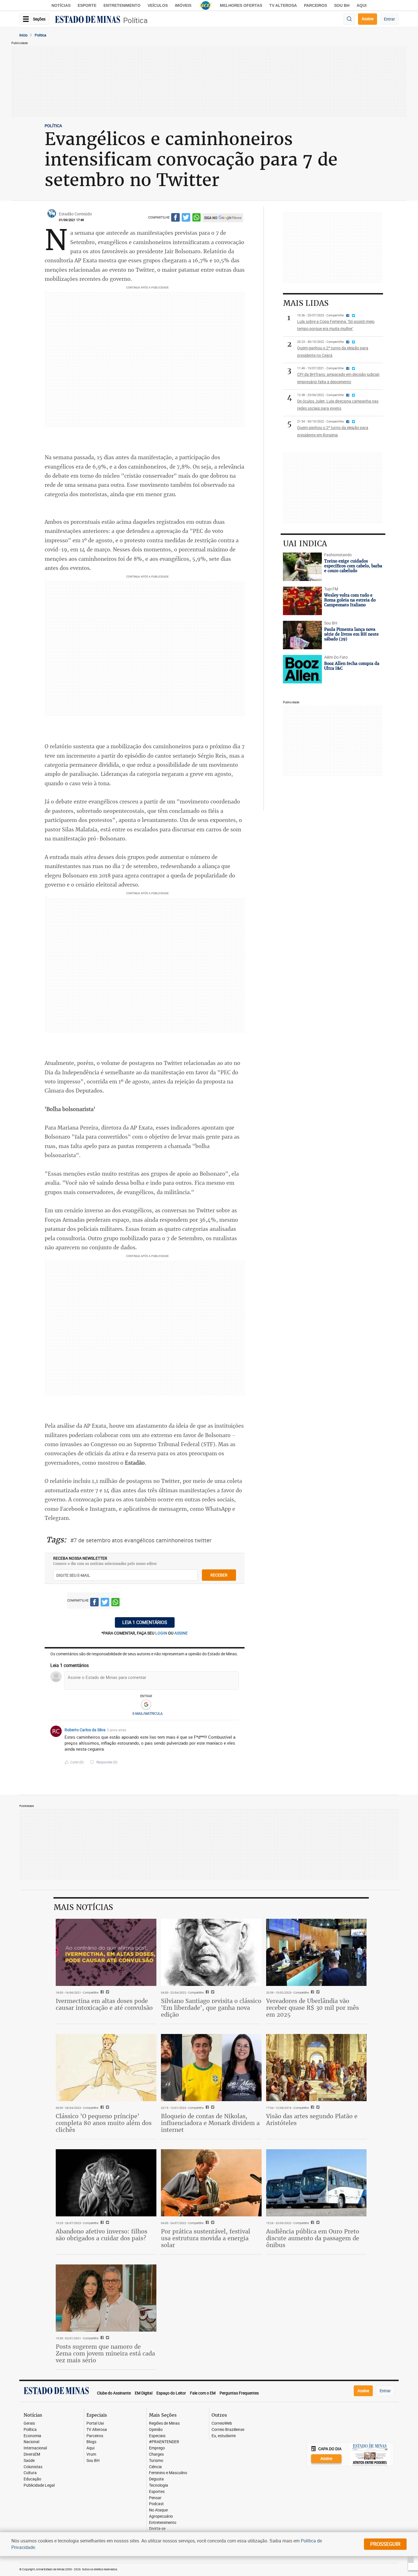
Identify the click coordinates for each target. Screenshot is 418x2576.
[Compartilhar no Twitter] (186, 218)
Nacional (31, 2442)
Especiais (157, 2436)
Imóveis (183, 5)
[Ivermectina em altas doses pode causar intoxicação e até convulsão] (106, 1952)
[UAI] (206, 5)
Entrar (389, 19)
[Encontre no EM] (349, 19)
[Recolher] (235, 1730)
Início (23, 35)
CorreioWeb (222, 2423)
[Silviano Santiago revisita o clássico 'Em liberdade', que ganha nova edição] (211, 1952)
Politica (41, 35)
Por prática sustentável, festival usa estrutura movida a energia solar (206, 2238)
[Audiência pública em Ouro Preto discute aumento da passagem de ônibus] (316, 2183)
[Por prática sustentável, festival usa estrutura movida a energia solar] (211, 2183)
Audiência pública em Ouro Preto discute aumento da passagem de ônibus (313, 2238)
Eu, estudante (224, 2436)
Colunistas (33, 2467)
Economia (32, 2436)
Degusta (156, 2479)
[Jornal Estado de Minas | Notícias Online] (88, 20)
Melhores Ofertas (241, 5)
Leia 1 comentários (145, 1622)
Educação (32, 2479)
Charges (156, 2454)
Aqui (90, 2448)
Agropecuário (161, 2516)
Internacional (35, 2448)
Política (135, 20)
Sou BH (342, 5)
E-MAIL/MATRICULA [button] (148, 1713)
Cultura (30, 2473)
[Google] (146, 1705)
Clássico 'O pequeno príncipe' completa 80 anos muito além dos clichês (104, 2123)
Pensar (155, 2498)
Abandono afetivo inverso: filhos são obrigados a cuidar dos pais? (102, 2235)
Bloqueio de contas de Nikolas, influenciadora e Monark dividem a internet (210, 2123)
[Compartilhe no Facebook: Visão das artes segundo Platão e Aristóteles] (312, 2108)
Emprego (157, 2448)
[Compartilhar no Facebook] (175, 218)
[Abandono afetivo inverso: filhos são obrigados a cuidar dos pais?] (106, 2183)
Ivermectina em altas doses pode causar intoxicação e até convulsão (104, 2004)
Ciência (155, 2467)
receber (219, 1575)
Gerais (29, 2423)
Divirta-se (157, 2529)
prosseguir (385, 2544)
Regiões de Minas (164, 2423)
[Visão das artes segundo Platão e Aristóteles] (316, 2068)
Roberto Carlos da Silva (85, 1730)
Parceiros (315, 5)
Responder (107, 1762)
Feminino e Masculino (168, 2473)
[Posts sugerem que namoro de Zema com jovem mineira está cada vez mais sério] (106, 2298)
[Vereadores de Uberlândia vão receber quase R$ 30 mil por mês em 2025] (316, 1952)
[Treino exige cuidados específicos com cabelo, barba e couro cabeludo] (302, 567)
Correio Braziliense (228, 2430)
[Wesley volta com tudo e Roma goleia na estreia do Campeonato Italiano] (302, 601)
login (162, 1633)
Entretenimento (122, 5)
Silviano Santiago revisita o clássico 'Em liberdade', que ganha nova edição (211, 2008)
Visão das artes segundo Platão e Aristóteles (312, 2119)
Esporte (87, 5)
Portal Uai (95, 2423)
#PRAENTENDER (164, 2442)
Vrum (91, 2454)
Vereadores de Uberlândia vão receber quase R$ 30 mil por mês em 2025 (313, 2008)
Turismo (156, 2461)
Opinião (156, 2430)
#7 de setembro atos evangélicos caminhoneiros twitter (141, 1540)
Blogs (91, 2442)
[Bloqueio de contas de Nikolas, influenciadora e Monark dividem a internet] (211, 2068)
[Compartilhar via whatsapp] (196, 218)
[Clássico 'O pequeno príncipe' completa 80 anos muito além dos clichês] (106, 2068)
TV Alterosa (283, 5)
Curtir (77, 1762)
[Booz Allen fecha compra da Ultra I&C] (302, 669)
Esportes (157, 2492)
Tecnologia (159, 2485)
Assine (368, 19)
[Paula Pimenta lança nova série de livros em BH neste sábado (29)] (302, 635)
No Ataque (158, 2510)
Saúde (29, 2461)
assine (181, 1633)
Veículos (158, 5)
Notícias (61, 5)
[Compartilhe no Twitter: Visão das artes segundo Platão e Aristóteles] (317, 2108)
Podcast (156, 2504)
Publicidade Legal (39, 2485)
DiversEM (32, 2454)
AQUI (362, 5)
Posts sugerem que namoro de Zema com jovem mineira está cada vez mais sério (105, 2353)
